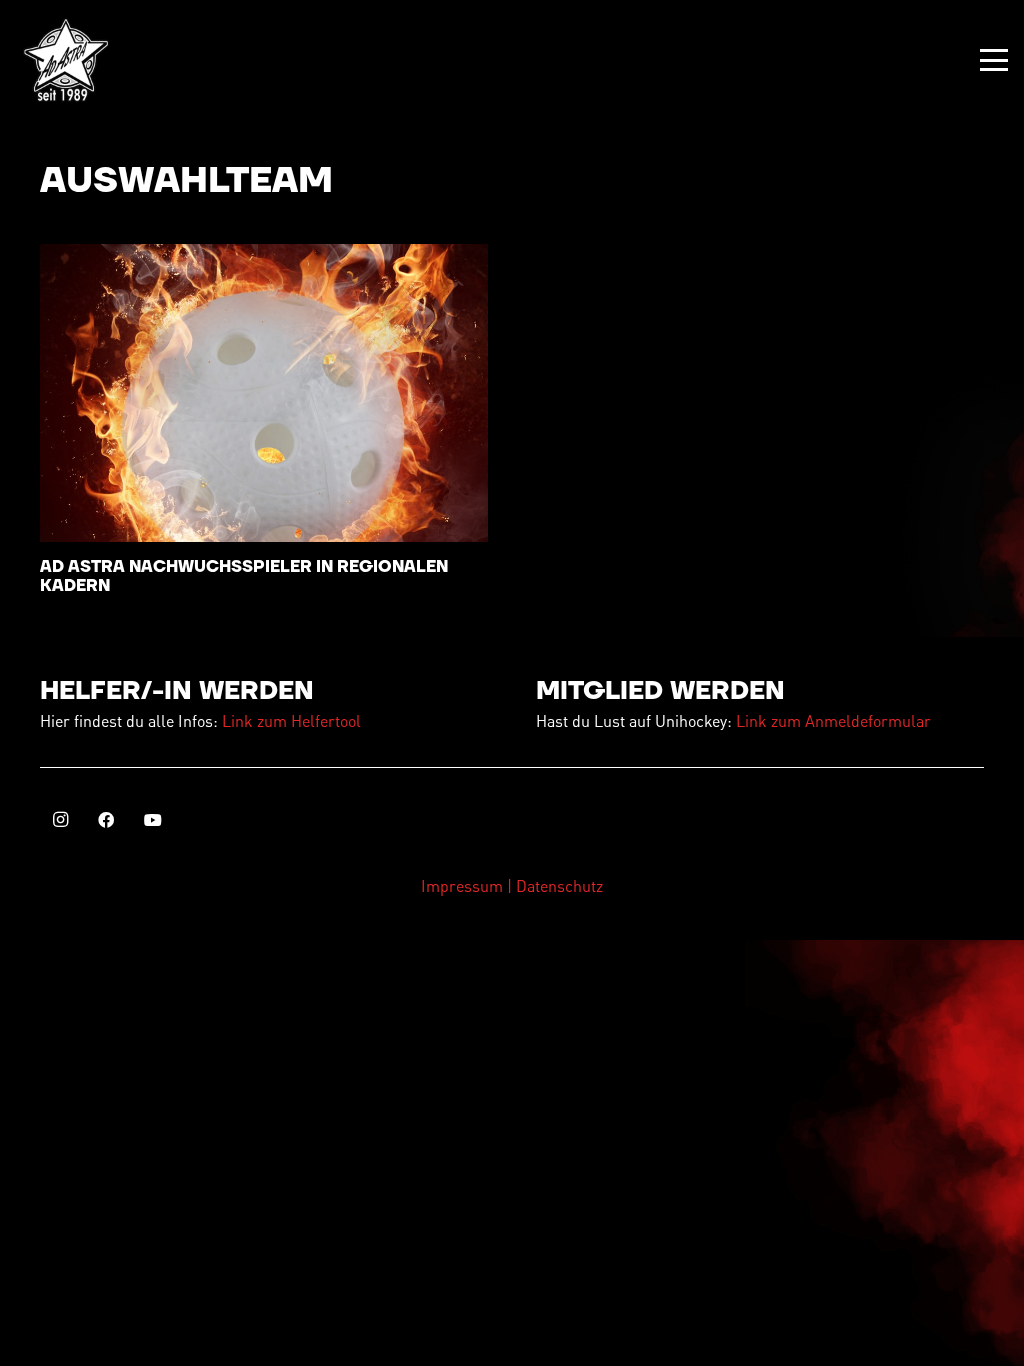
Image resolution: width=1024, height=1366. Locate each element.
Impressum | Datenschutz (512, 885)
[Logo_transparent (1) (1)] (66, 60)
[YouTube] (153, 820)
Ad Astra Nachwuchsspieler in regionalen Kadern (244, 576)
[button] (994, 60)
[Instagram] (60, 820)
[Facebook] (106, 820)
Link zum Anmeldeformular (833, 720)
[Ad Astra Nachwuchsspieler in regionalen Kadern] (264, 393)
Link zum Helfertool (291, 720)
